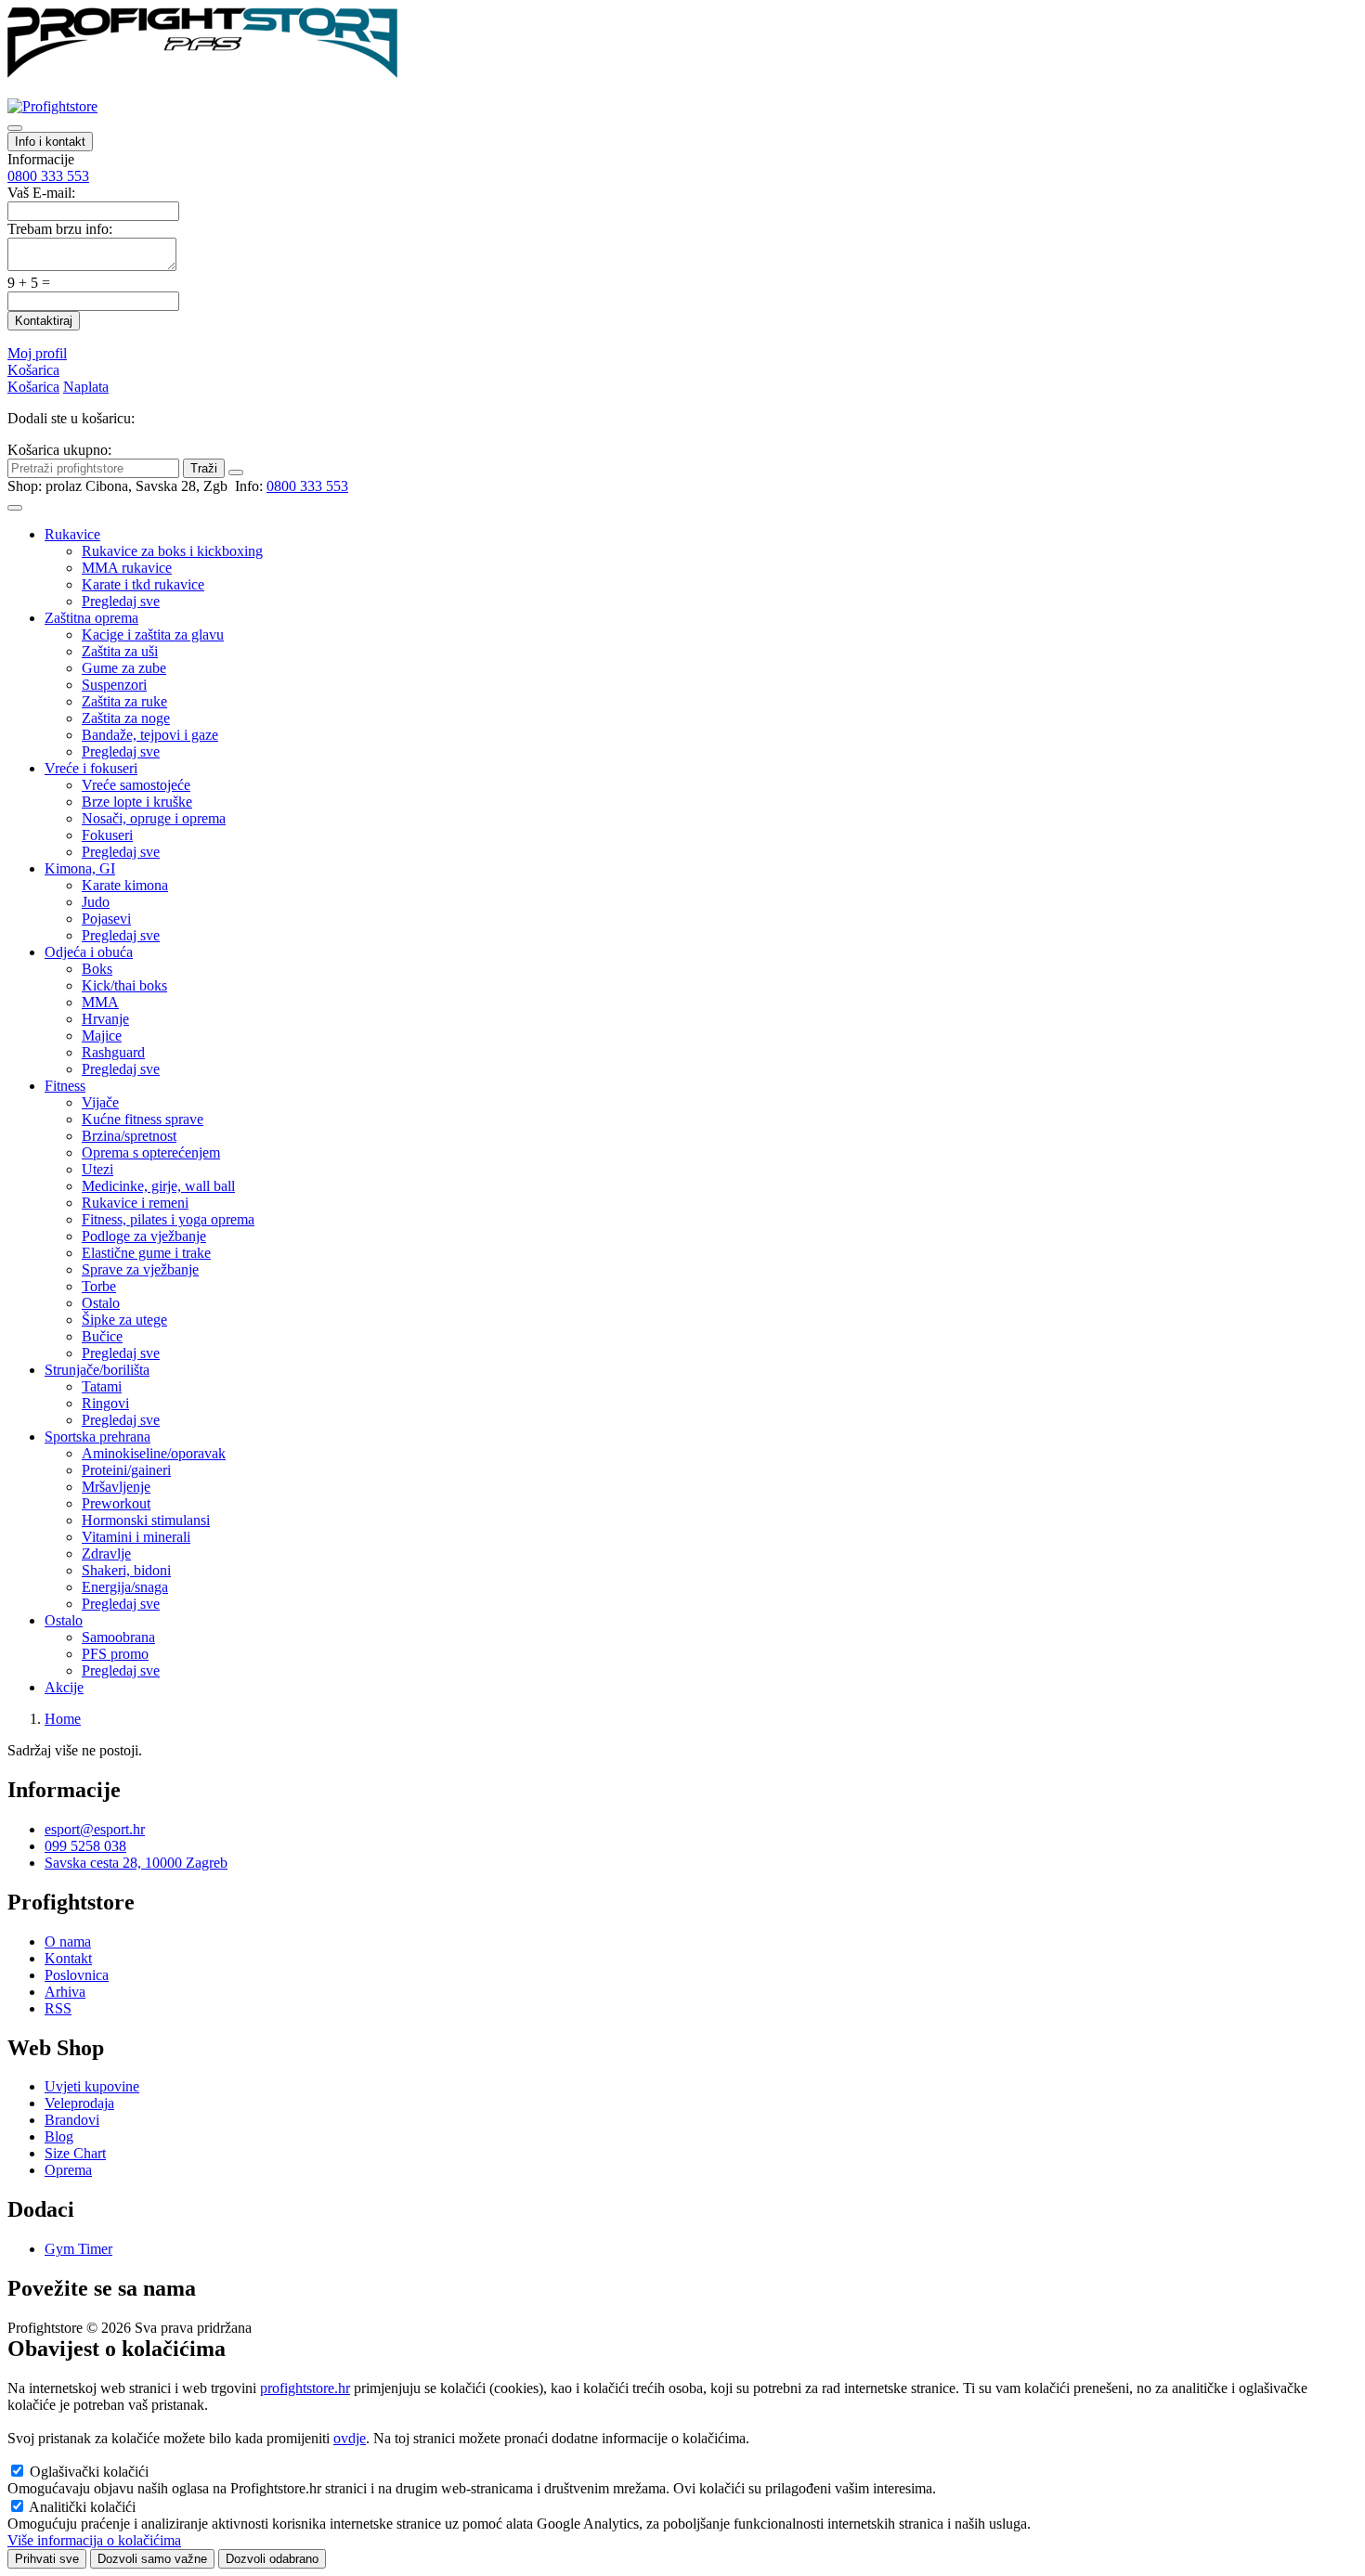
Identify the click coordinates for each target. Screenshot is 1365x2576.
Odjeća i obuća (89, 952)
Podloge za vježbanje (144, 1236)
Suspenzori (114, 685)
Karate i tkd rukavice (143, 584)
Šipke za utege (124, 1320)
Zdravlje (106, 1553)
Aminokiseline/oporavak (154, 1453)
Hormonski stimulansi (146, 1520)
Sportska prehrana (97, 1437)
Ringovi (105, 1403)
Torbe (99, 1286)
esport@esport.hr (95, 1829)
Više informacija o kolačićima (94, 2540)
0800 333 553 (48, 176)
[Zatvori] (236, 472)
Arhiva (65, 1992)
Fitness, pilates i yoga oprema (168, 1219)
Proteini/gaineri (126, 1470)
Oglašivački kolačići (89, 2472)
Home (63, 1719)
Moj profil (37, 353)
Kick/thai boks (124, 985)
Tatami (102, 1386)
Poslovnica (77, 1975)
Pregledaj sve (121, 601)
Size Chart (75, 2153)
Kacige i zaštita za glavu (153, 634)
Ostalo (101, 1303)
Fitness (65, 1086)
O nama (68, 1942)
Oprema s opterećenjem (151, 1152)
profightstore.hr (305, 2388)
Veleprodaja (79, 2103)
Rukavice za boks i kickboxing (172, 551)
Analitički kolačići (82, 2507)
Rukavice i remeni (135, 1203)
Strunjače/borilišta (97, 1370)
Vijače (100, 1102)
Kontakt (68, 1958)
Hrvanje (105, 1019)
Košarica (33, 370)
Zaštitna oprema (91, 618)
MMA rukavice (127, 568)
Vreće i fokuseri (91, 768)
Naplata (86, 387)
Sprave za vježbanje (140, 1269)
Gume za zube (124, 668)
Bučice (102, 1336)
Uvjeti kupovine (92, 2086)
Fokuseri (107, 835)
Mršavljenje (116, 1487)
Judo (96, 902)
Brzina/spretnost (129, 1136)
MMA (100, 1002)
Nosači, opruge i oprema (154, 818)
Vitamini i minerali (136, 1537)
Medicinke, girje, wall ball (158, 1186)
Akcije (64, 1687)
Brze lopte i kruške (137, 802)
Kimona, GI (80, 868)
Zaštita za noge (126, 718)
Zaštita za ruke (124, 701)
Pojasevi (106, 919)
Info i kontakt (50, 142)
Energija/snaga (125, 1587)
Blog (59, 2136)
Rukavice (72, 534)
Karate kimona (125, 885)
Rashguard (113, 1052)
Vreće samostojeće (136, 785)
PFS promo (115, 1654)
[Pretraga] (15, 128)
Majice (102, 1036)
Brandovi (72, 2120)
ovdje (350, 2438)
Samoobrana (118, 1637)
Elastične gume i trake (146, 1253)
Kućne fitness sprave (143, 1119)
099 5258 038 (85, 1846)
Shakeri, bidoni (126, 1570)
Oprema (68, 2170)
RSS (58, 2008)
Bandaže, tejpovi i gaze (150, 735)
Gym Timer (78, 2249)
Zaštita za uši (120, 651)
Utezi (97, 1169)
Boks (97, 969)
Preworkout (116, 1503)
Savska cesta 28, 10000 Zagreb (136, 1863)
